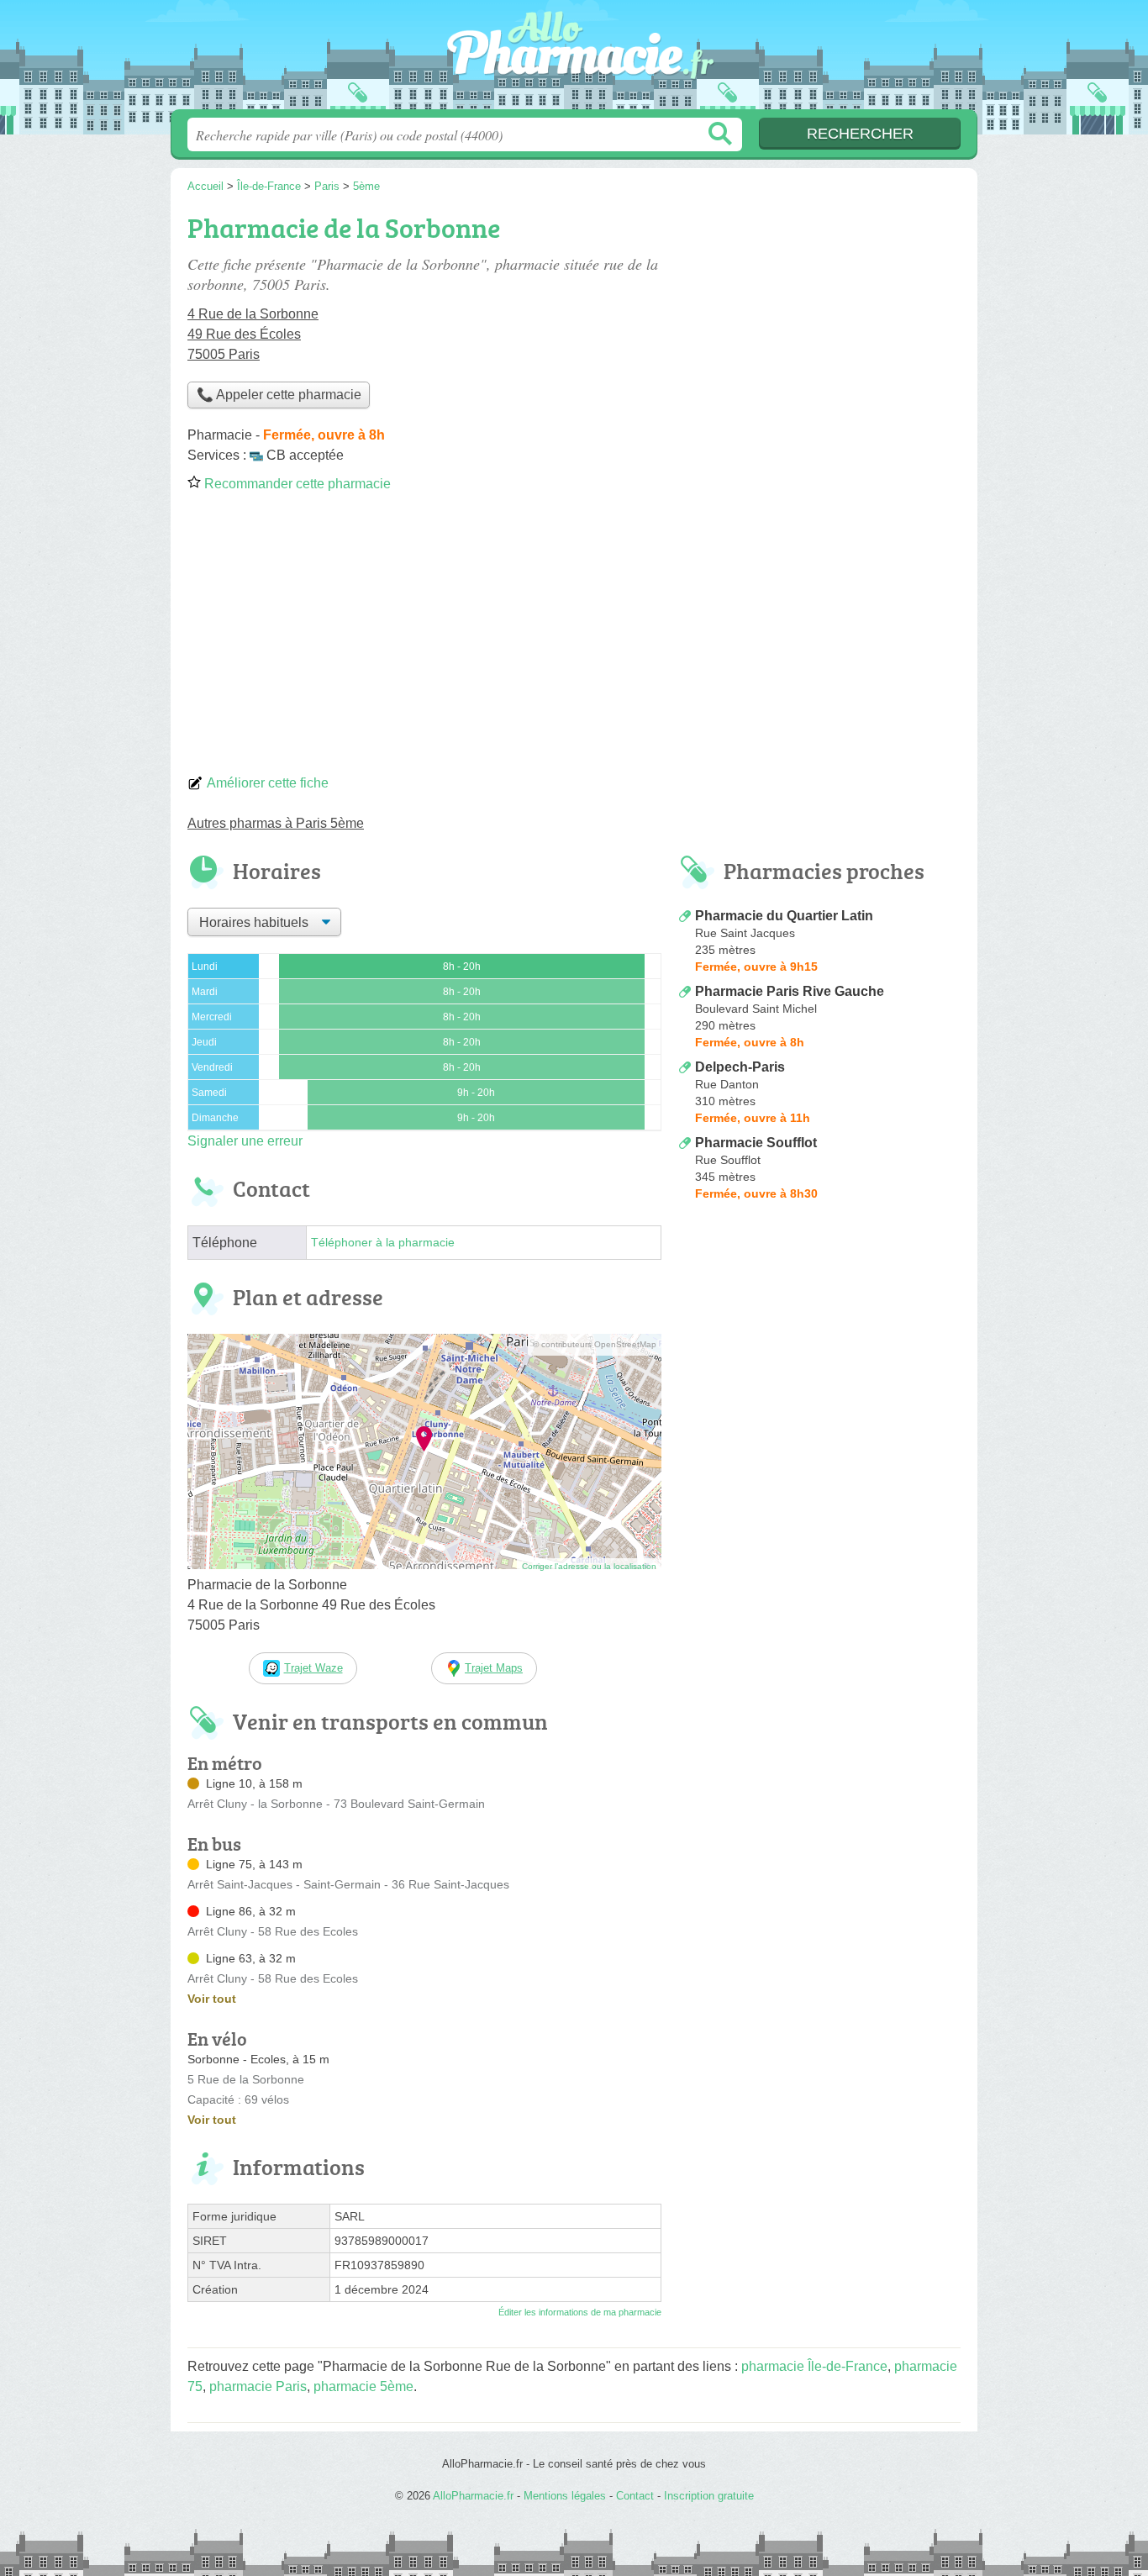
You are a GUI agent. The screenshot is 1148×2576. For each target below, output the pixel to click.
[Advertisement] (574, 639)
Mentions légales (565, 2496)
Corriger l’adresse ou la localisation (589, 1566)
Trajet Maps (494, 1668)
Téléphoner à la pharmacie (383, 1243)
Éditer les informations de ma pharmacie (580, 2312)
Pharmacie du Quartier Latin (784, 916)
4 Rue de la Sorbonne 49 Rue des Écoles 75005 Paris (253, 334)
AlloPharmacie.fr (574, 60)
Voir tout (212, 1999)
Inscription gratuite (709, 2496)
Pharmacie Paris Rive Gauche (790, 991)
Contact (635, 2496)
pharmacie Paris (258, 2386)
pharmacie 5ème (363, 2386)
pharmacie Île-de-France (814, 2366)
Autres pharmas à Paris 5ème (276, 823)
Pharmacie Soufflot (756, 1143)
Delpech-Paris (740, 1067)
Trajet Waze (313, 1668)
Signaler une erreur (245, 1141)
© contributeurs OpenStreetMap (595, 1344)
